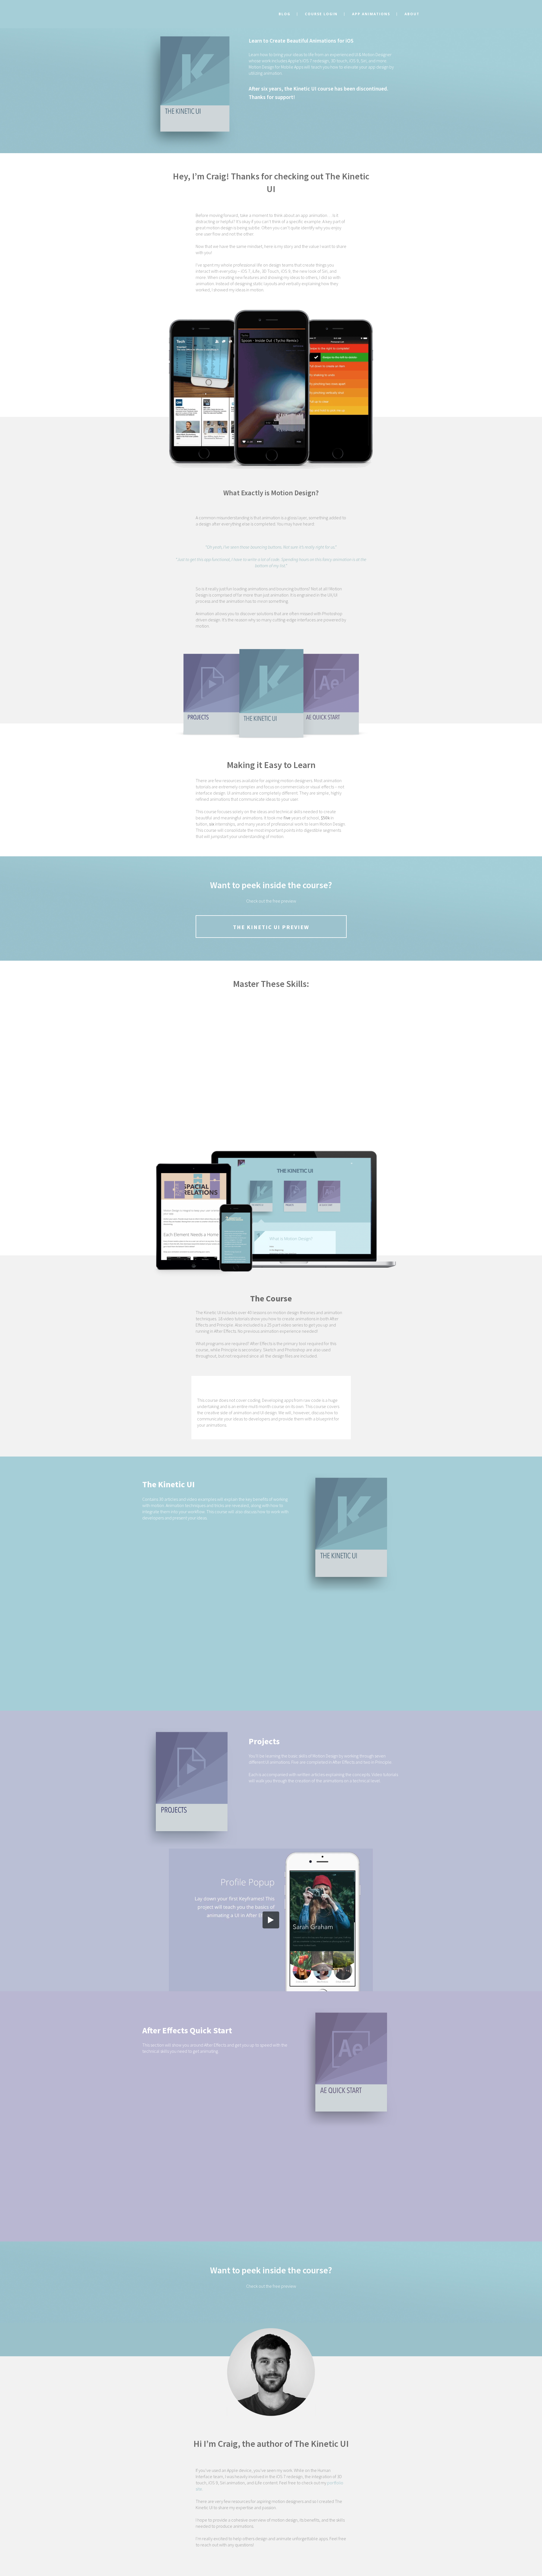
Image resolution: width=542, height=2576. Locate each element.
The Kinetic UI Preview (271, 927)
